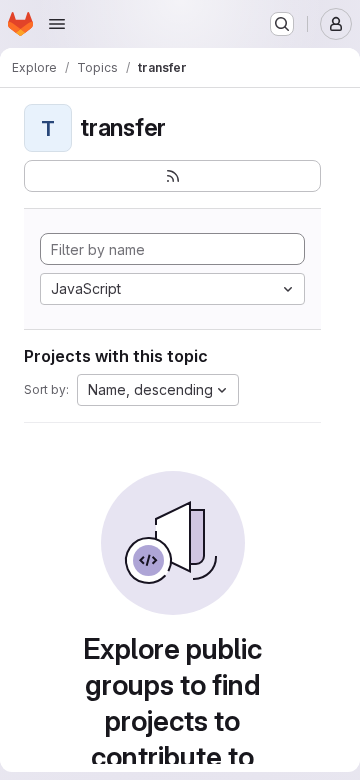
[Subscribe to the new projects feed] (172, 176)
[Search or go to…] (282, 24)
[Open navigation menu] (57, 24)
